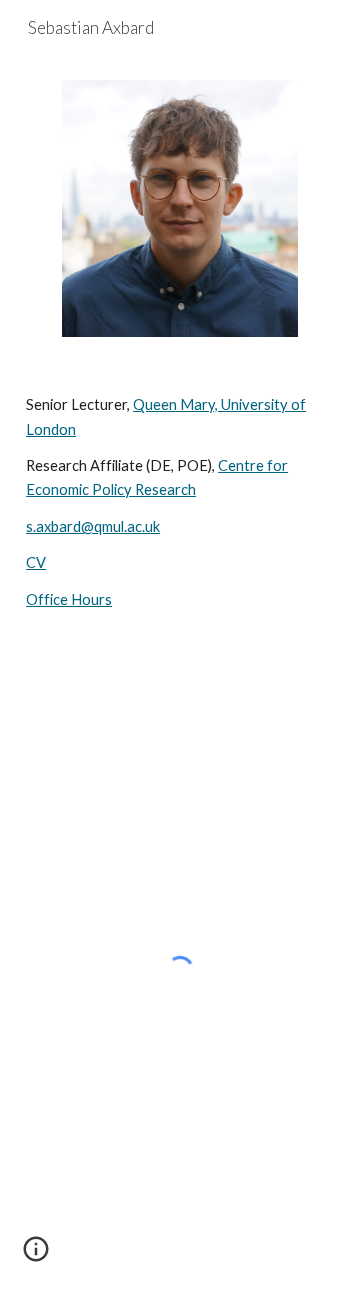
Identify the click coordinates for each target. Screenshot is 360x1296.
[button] (36, 1256)
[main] (180, 502)
